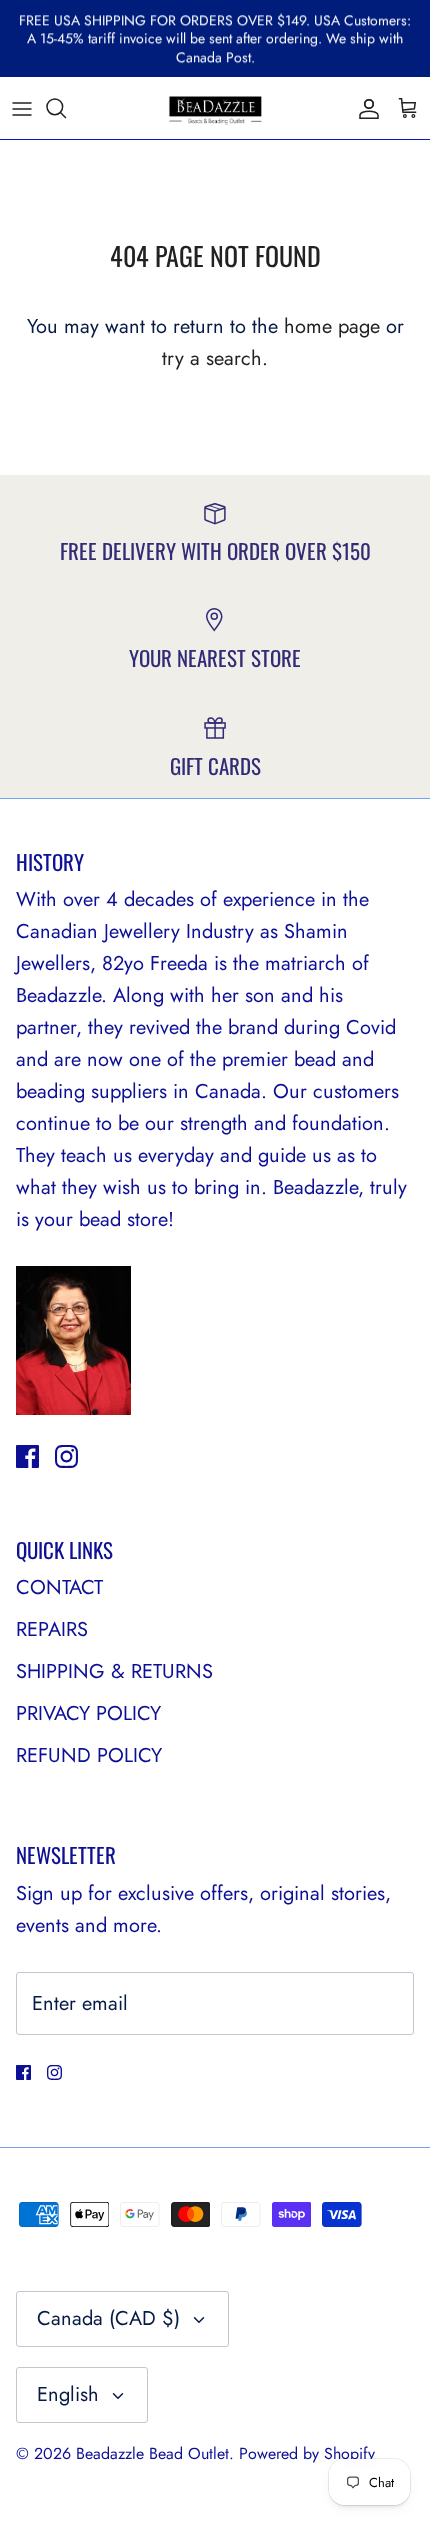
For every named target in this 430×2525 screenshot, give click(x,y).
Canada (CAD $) (108, 2318)
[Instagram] (66, 1456)
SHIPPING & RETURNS (114, 1671)
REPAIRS (52, 1629)
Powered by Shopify (307, 2453)
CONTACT (59, 1587)
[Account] (364, 108)
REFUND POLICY (89, 1755)
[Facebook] (27, 1456)
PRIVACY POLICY (88, 1713)
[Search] (66, 108)
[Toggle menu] (22, 108)
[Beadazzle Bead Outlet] (215, 108)
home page (332, 326)
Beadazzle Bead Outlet (152, 2453)
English (68, 2394)
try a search (212, 358)
